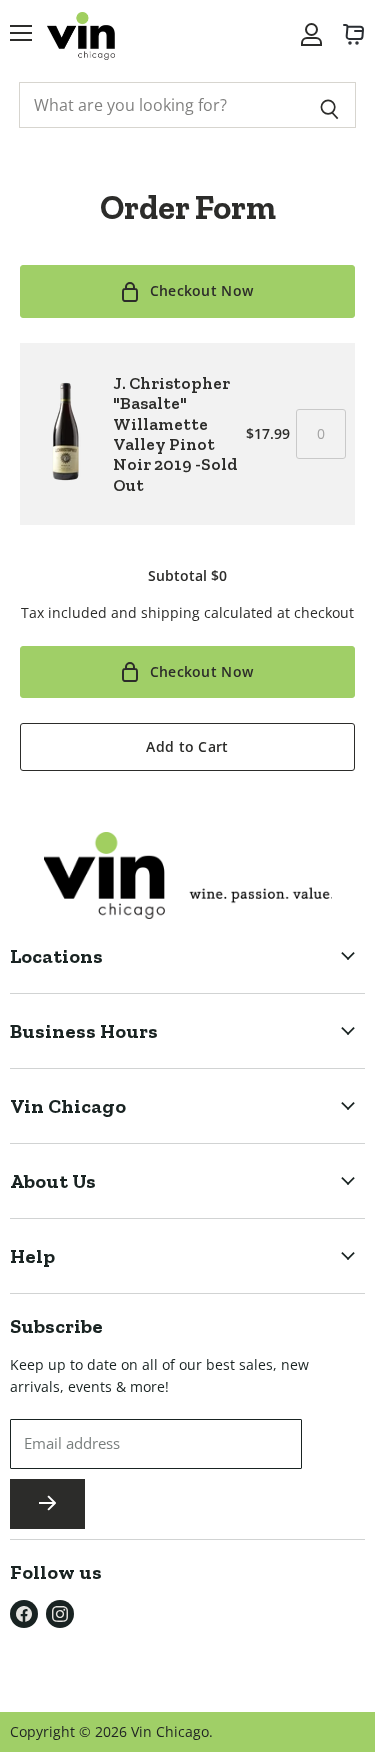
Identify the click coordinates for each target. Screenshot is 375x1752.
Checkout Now (201, 290)
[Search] (329, 105)
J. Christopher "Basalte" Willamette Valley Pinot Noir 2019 (175, 434)
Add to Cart (187, 746)
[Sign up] (47, 1504)
